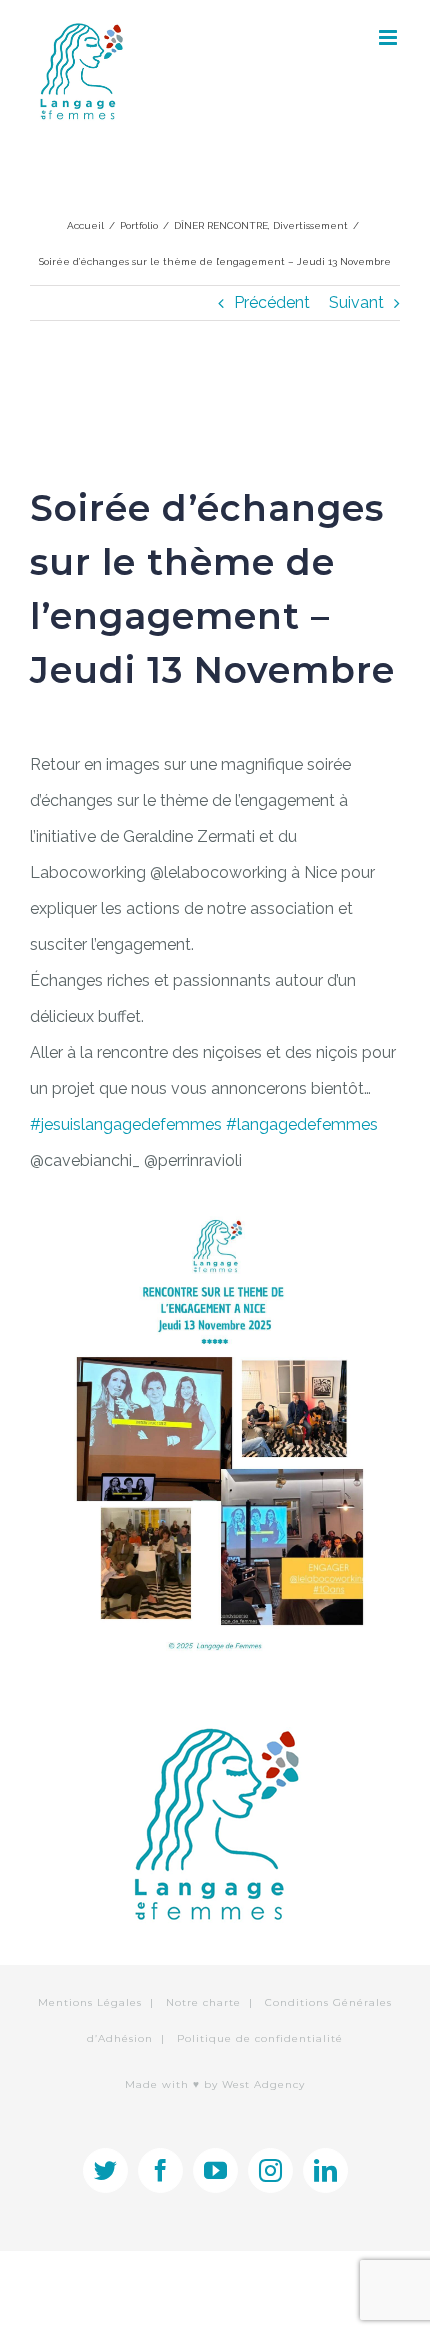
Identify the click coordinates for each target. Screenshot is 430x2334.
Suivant (356, 302)
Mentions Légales (90, 2002)
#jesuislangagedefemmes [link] (126, 1124)
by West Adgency (254, 2084)
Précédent (272, 302)
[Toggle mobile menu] (389, 37)
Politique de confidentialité (260, 2038)
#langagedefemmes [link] (302, 1124)
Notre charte (203, 2002)
